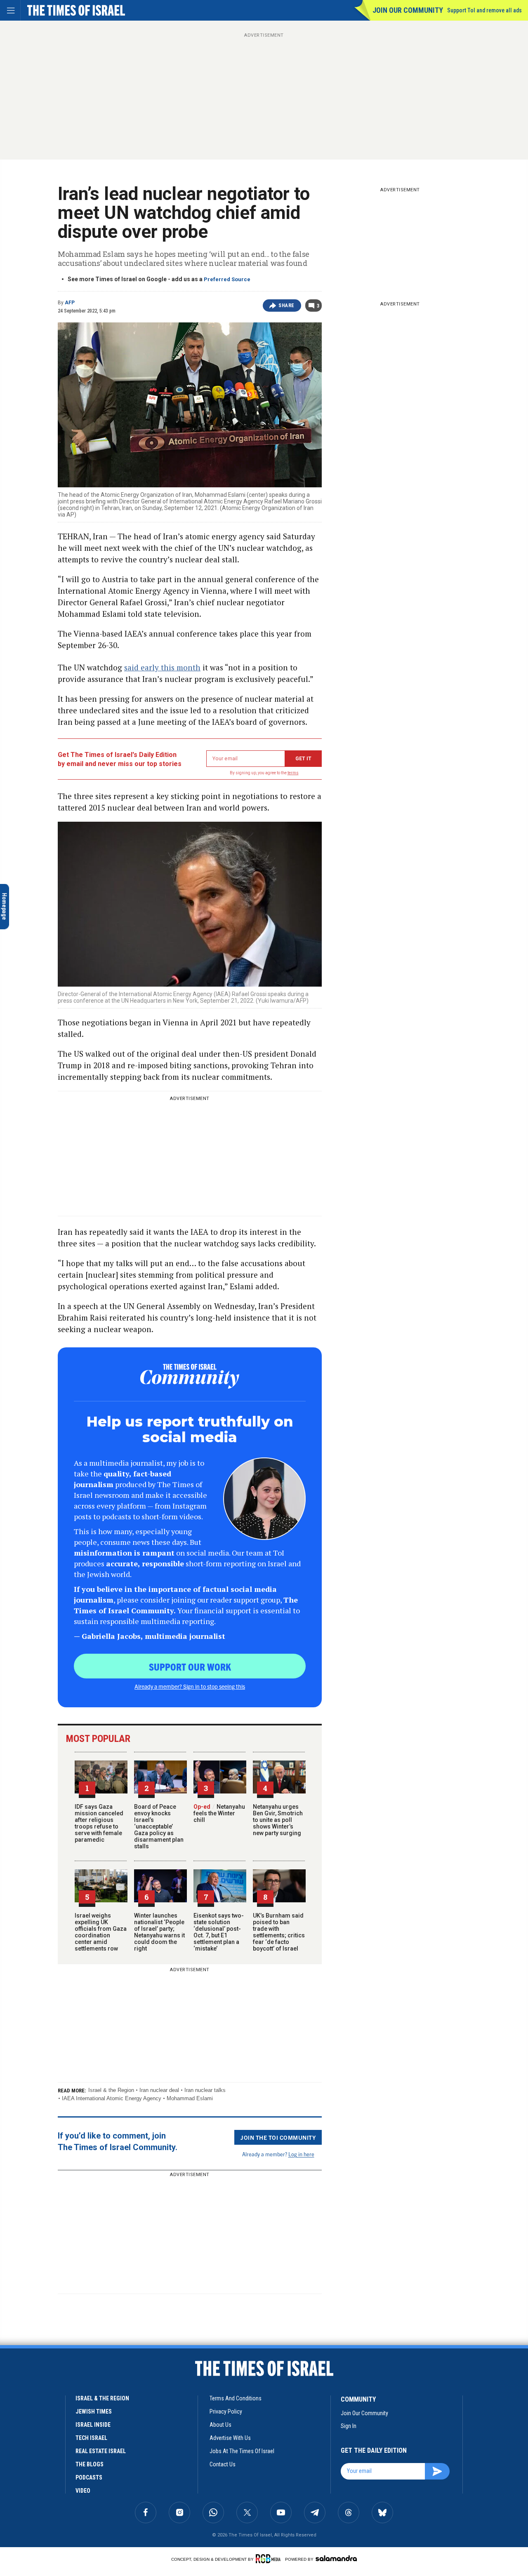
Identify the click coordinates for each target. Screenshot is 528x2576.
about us (220, 2425)
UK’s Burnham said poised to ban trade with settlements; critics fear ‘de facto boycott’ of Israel (279, 1932)
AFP (70, 303)
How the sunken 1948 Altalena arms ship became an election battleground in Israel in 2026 (58, 2458)
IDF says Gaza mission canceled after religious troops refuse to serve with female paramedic (99, 1823)
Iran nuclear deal (159, 2090)
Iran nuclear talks (205, 2090)
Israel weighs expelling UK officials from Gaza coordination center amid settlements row (101, 1932)
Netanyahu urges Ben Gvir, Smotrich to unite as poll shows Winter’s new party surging (278, 1820)
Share (286, 306)
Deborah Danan (54, 2417)
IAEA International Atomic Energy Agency (112, 2098)
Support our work (190, 1666)
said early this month (162, 667)
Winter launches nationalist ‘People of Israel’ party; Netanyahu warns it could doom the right (159, 1932)
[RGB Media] (270, 2559)
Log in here (301, 2154)
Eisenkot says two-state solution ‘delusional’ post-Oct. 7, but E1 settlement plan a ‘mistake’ (219, 1932)
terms (293, 773)
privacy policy (226, 2411)
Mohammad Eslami (190, 2098)
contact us (223, 2464)
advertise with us (230, 2438)
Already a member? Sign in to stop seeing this (190, 1686)
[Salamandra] (336, 2558)
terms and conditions (236, 2398)
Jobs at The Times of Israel (242, 2451)
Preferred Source (227, 279)
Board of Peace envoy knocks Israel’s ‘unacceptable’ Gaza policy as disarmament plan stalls (159, 1826)
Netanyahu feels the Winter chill (219, 1813)
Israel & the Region (111, 2090)
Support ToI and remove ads (484, 10)
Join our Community (408, 10)
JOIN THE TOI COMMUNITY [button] (278, 2137)
